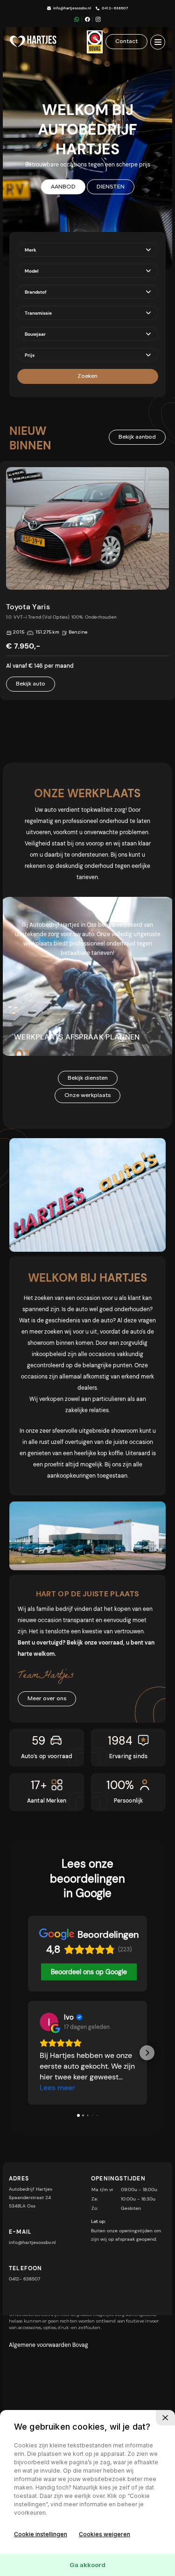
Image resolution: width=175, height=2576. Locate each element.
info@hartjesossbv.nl (72, 8)
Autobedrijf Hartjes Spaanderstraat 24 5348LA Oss (31, 2197)
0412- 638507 (115, 8)
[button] (28, 2053)
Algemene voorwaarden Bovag (49, 2345)
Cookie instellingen (41, 2534)
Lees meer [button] (57, 2088)
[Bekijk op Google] (49, 2022)
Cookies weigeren (105, 2534)
